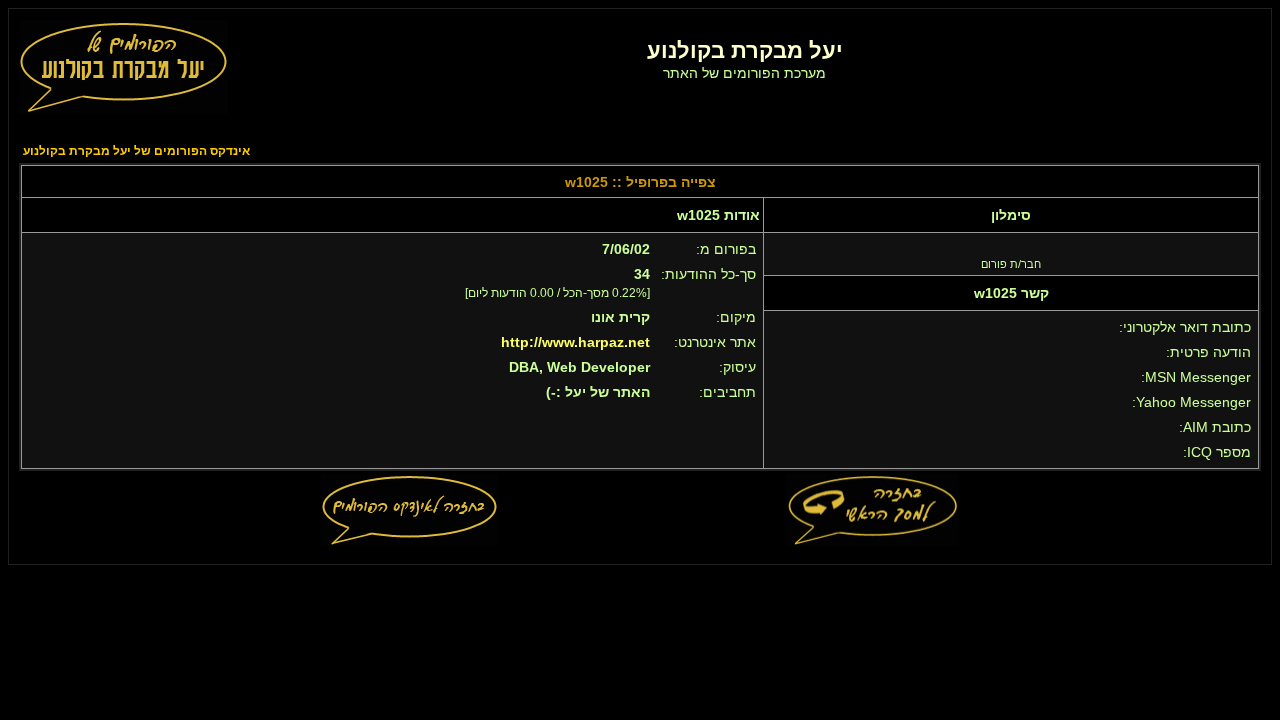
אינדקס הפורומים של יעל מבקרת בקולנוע (136, 151)
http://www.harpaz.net (575, 342)
